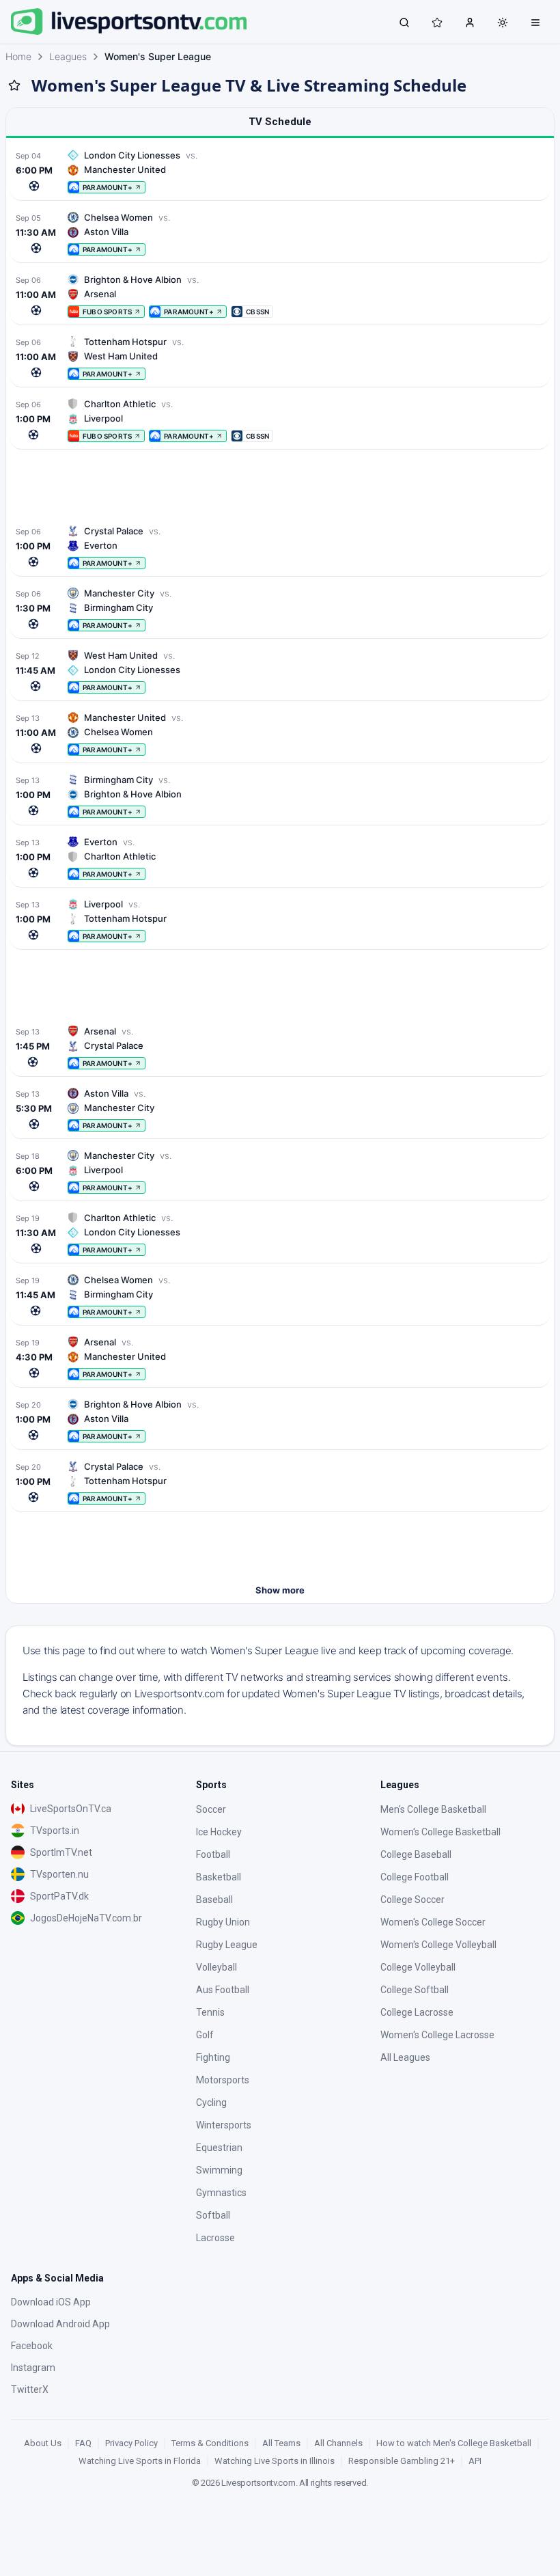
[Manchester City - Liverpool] (280, 1171)
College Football (415, 1877)
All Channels (338, 2443)
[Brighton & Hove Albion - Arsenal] (280, 296)
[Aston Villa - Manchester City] (280, 1109)
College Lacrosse (417, 2012)
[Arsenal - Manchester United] (280, 1358)
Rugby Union (223, 1922)
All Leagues (405, 2057)
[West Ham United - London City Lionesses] (280, 671)
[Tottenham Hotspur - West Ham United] (280, 358)
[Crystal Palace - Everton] (280, 547)
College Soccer (412, 1900)
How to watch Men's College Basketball (454, 2443)
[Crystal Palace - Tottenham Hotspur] (280, 1482)
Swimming (219, 2170)
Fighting (213, 2057)
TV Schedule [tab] (280, 122)
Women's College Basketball (440, 1832)
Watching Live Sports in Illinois (275, 2461)
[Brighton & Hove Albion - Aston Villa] (280, 1420)
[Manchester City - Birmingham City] (280, 609)
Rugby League (227, 1945)
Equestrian (219, 2148)
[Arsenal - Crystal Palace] (280, 1047)
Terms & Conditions (210, 2443)
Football (213, 1854)
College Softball (415, 1990)
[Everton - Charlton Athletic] (280, 858)
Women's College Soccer (433, 1922)
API (475, 2461)
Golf (205, 2035)
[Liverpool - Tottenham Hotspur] (280, 920)
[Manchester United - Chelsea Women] (280, 734)
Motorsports (223, 2080)
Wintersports (224, 2125)
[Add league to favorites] (14, 85)
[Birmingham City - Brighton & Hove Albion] (280, 796)
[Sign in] (470, 22)
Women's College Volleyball (438, 1945)
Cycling (211, 2102)
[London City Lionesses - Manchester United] (280, 171)
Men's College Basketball (433, 1809)
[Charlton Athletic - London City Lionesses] (280, 1234)
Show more (280, 1590)
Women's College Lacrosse (437, 2035)
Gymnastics (221, 2193)
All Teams (281, 2443)
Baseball (214, 1900)
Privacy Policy (131, 2443)
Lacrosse (215, 2238)
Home (18, 56)
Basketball (219, 1877)
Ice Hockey (219, 1832)
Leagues (68, 56)
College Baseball (416, 1854)
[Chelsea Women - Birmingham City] (280, 1296)
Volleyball (216, 1967)
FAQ (83, 2443)
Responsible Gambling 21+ (402, 2461)
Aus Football (223, 1990)
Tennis (210, 2012)
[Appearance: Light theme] (503, 23)
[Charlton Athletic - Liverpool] (280, 420)
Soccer (211, 1809)
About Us (43, 2443)
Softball (213, 2215)
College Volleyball (418, 1967)
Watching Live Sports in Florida (140, 2461)
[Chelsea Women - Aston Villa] (280, 233)
